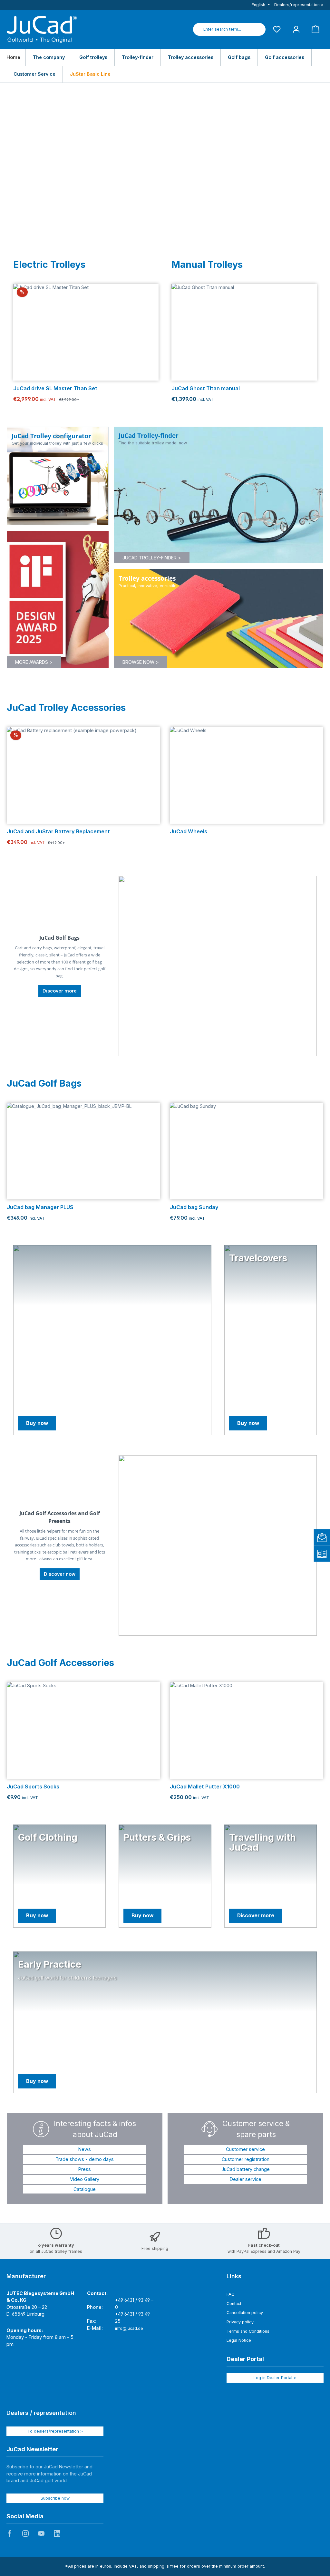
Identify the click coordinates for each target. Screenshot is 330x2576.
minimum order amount (242, 2566)
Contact (234, 2304)
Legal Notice (239, 2340)
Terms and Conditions (248, 2331)
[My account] (296, 29)
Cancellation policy (245, 2313)
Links (234, 2276)
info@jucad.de (129, 2328)
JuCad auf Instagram (25, 2533)
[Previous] (20, 332)
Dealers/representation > (299, 5)
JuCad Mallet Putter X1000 (205, 1787)
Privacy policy (240, 2322)
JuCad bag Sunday (194, 1207)
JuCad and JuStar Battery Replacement (58, 832)
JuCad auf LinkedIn (57, 2533)
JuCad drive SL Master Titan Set (55, 388)
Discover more (60, 991)
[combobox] (222, 29)
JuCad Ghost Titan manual (206, 388)
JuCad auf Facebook (10, 2533)
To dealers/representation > (55, 2431)
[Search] (258, 29)
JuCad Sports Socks (33, 1787)
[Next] (151, 332)
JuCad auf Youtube (41, 2533)
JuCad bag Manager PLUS (40, 1207)
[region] (86, 332)
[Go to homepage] (42, 29)
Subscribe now (55, 2498)
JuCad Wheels (189, 832)
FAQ (231, 2294)
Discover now (60, 1574)
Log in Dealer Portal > (275, 2378)
